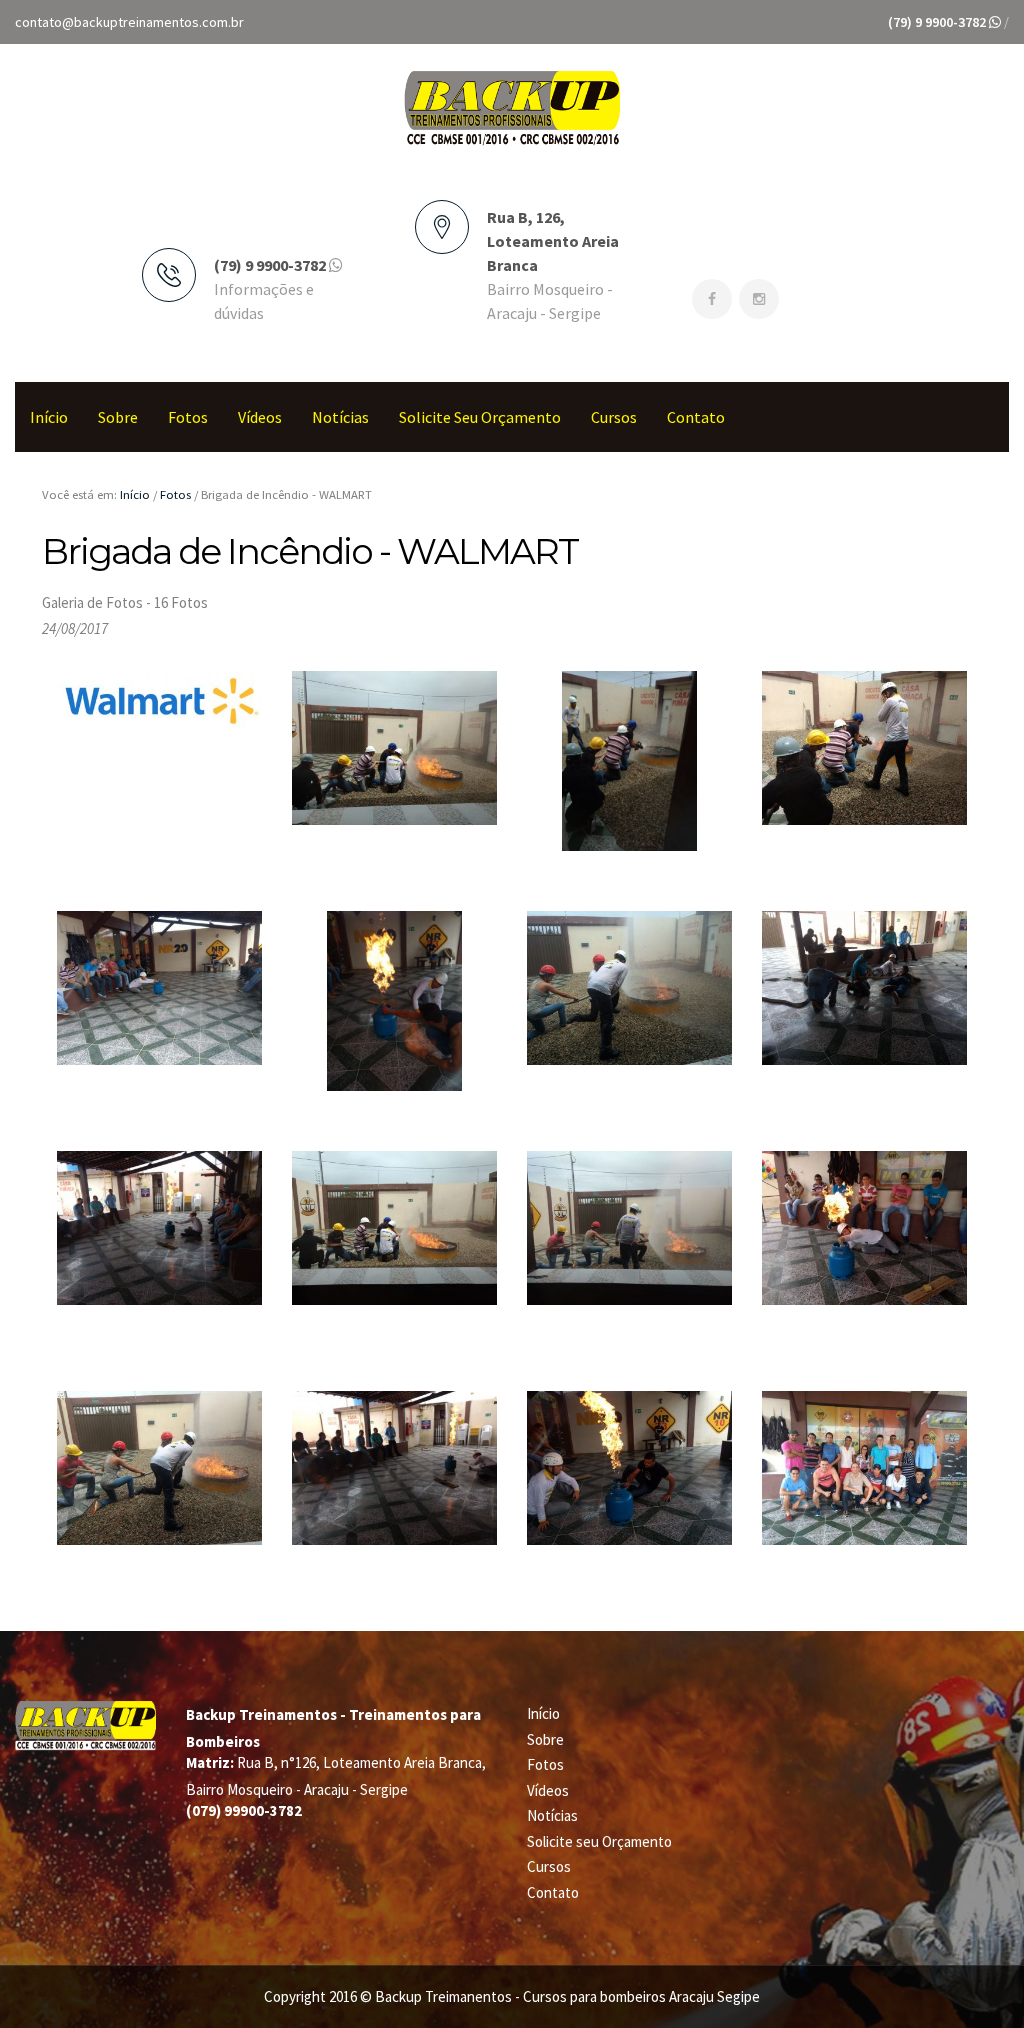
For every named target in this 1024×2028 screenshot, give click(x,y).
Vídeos (260, 417)
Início (49, 417)
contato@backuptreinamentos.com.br (129, 22)
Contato (696, 417)
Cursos (614, 417)
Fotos (188, 417)
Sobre (118, 417)
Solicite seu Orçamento (480, 417)
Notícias (340, 417)
